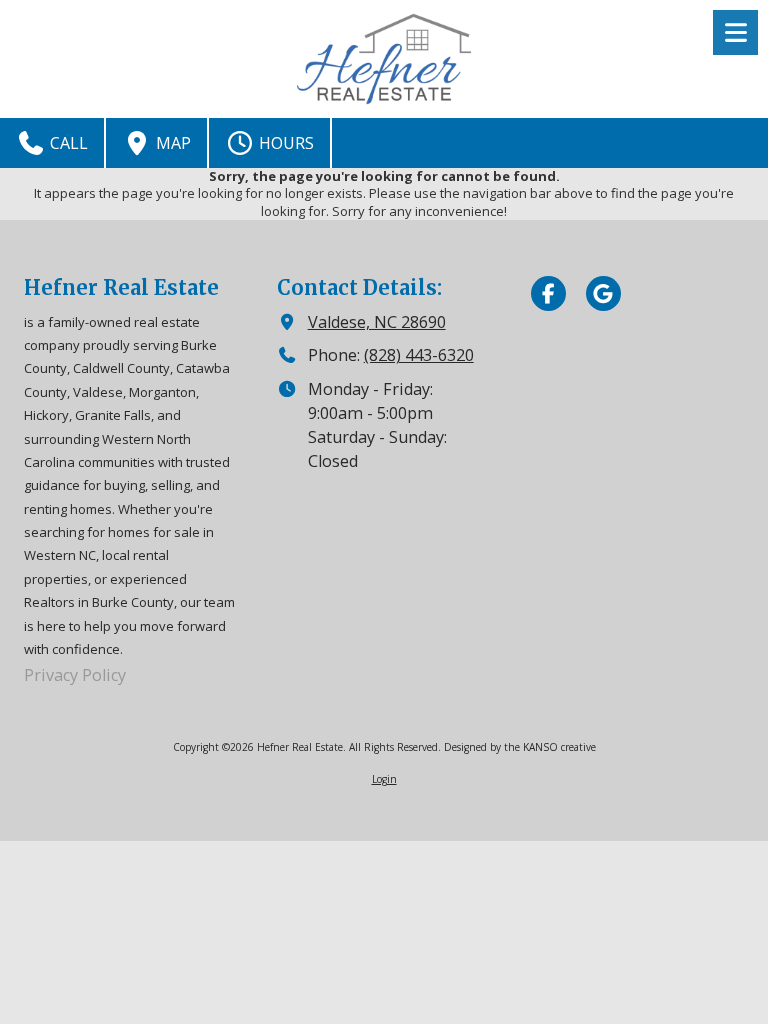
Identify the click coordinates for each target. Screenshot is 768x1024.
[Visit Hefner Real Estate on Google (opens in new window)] (603, 293)
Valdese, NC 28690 (377, 322)
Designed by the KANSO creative (520, 747)
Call (67, 143)
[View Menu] (735, 32)
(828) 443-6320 (419, 355)
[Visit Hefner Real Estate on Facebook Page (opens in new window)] (548, 293)
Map (171, 143)
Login (384, 779)
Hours (284, 143)
